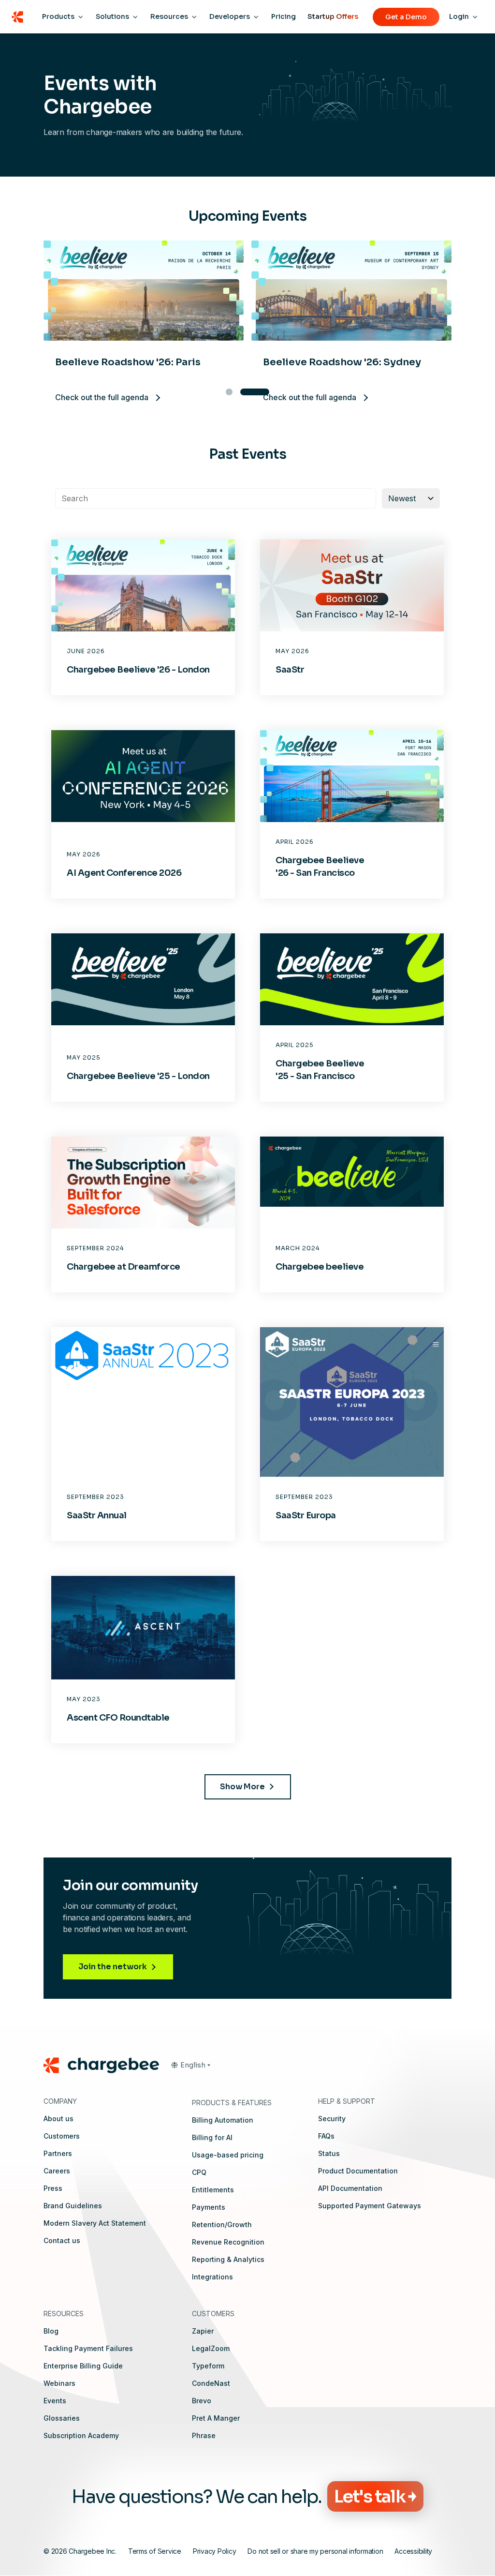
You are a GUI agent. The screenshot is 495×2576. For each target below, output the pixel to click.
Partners (58, 2153)
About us (58, 2119)
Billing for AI (212, 2137)
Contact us (62, 2240)
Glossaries (62, 2418)
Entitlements (213, 2190)
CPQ (199, 2172)
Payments (209, 2207)
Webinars (59, 2383)
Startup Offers (333, 16)
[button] (190, 2065)
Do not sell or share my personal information (315, 2551)
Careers (57, 2171)
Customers (62, 2136)
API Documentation (350, 2188)
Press (53, 2188)
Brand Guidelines (73, 2206)
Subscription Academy (81, 2435)
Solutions (112, 16)
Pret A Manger (216, 2418)
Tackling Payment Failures (88, 2348)
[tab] (229, 392)
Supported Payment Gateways (370, 2206)
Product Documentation (358, 2171)
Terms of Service (155, 2551)
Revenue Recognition (228, 2242)
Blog (51, 2331)
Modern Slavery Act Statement (95, 2223)
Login (459, 16)
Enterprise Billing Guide (83, 2366)
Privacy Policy (215, 2551)
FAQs (326, 2136)
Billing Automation (223, 2120)
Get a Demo (406, 17)
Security (332, 2119)
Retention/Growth (222, 2224)
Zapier (203, 2331)
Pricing (284, 16)
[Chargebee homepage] (17, 17)
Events (55, 2401)
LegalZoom (211, 2348)
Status (329, 2153)
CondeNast (211, 2383)
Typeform (208, 2366)
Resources (169, 16)
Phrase (204, 2435)
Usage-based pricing (228, 2155)
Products (58, 16)
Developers (230, 16)
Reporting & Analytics (228, 2259)
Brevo (202, 2401)
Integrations (212, 2277)
